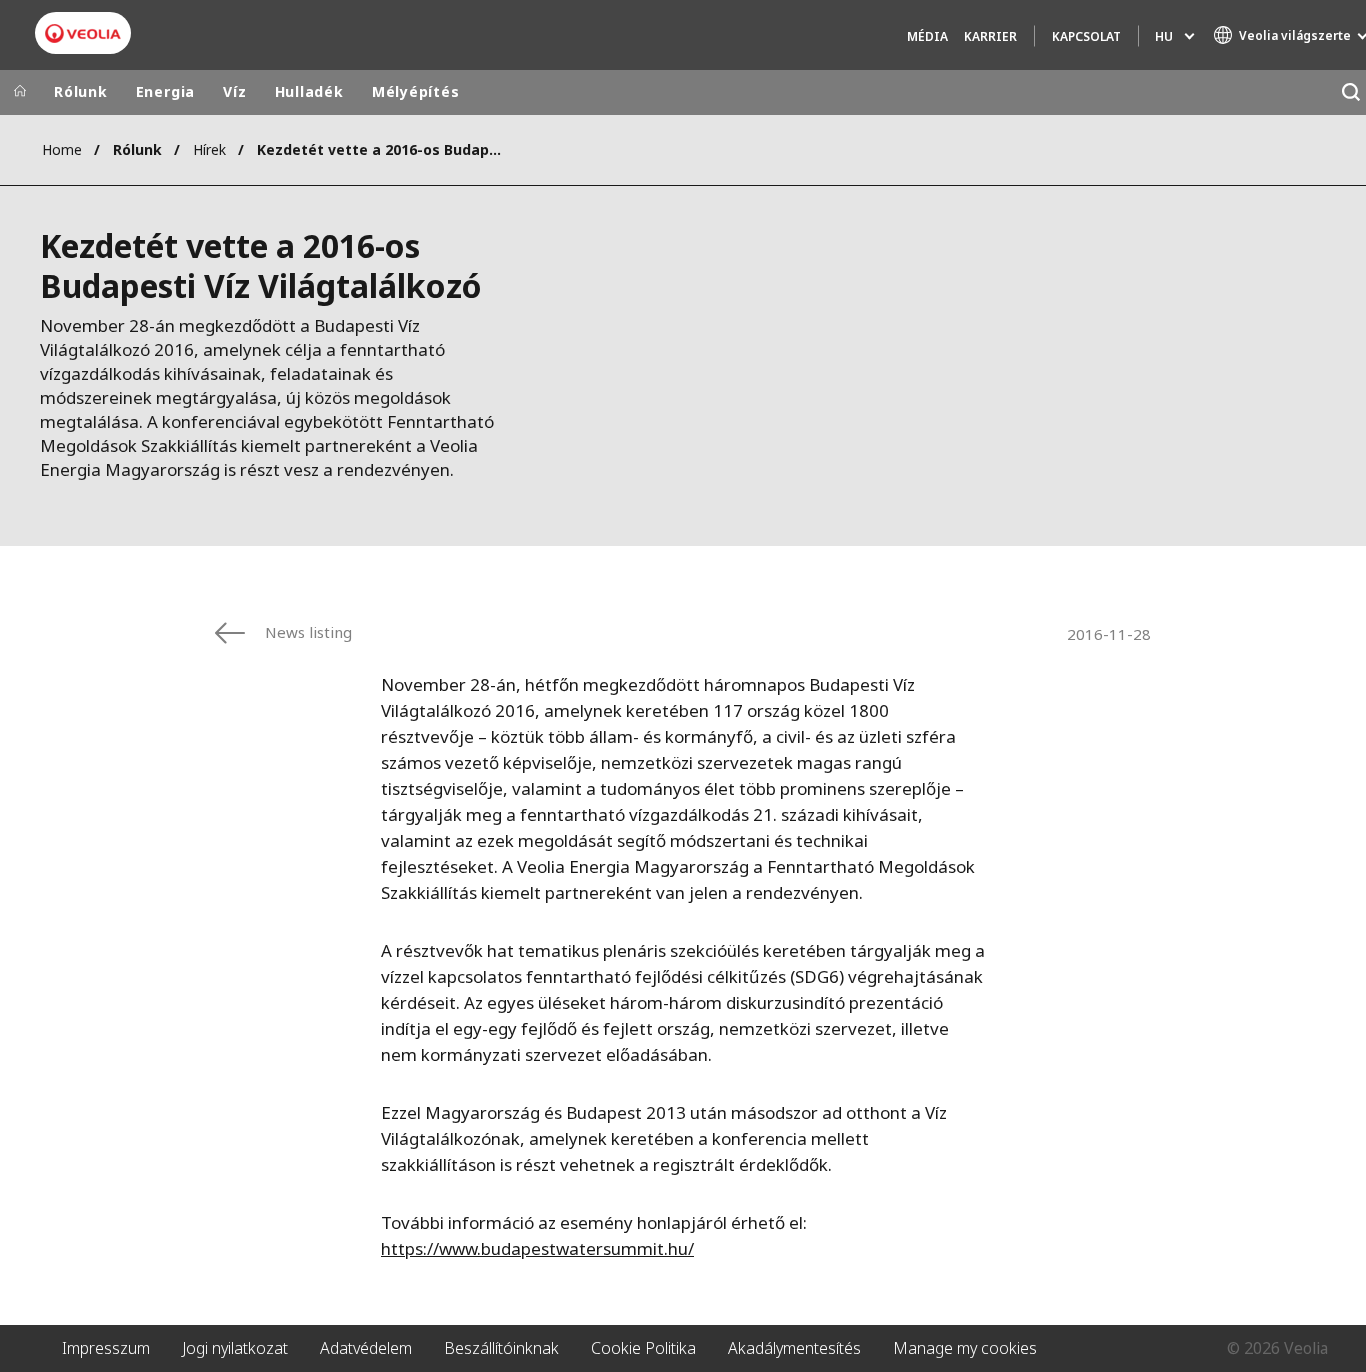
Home (62, 149)
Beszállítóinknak (501, 1348)
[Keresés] (1350, 92)
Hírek (209, 149)
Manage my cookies (965, 1348)
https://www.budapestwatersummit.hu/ (537, 1248)
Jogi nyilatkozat (235, 1348)
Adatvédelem (366, 1348)
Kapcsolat (1086, 36)
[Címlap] (20, 92)
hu (1164, 36)
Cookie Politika (643, 1348)
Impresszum (106, 1348)
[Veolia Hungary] (83, 33)
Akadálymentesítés (794, 1348)
